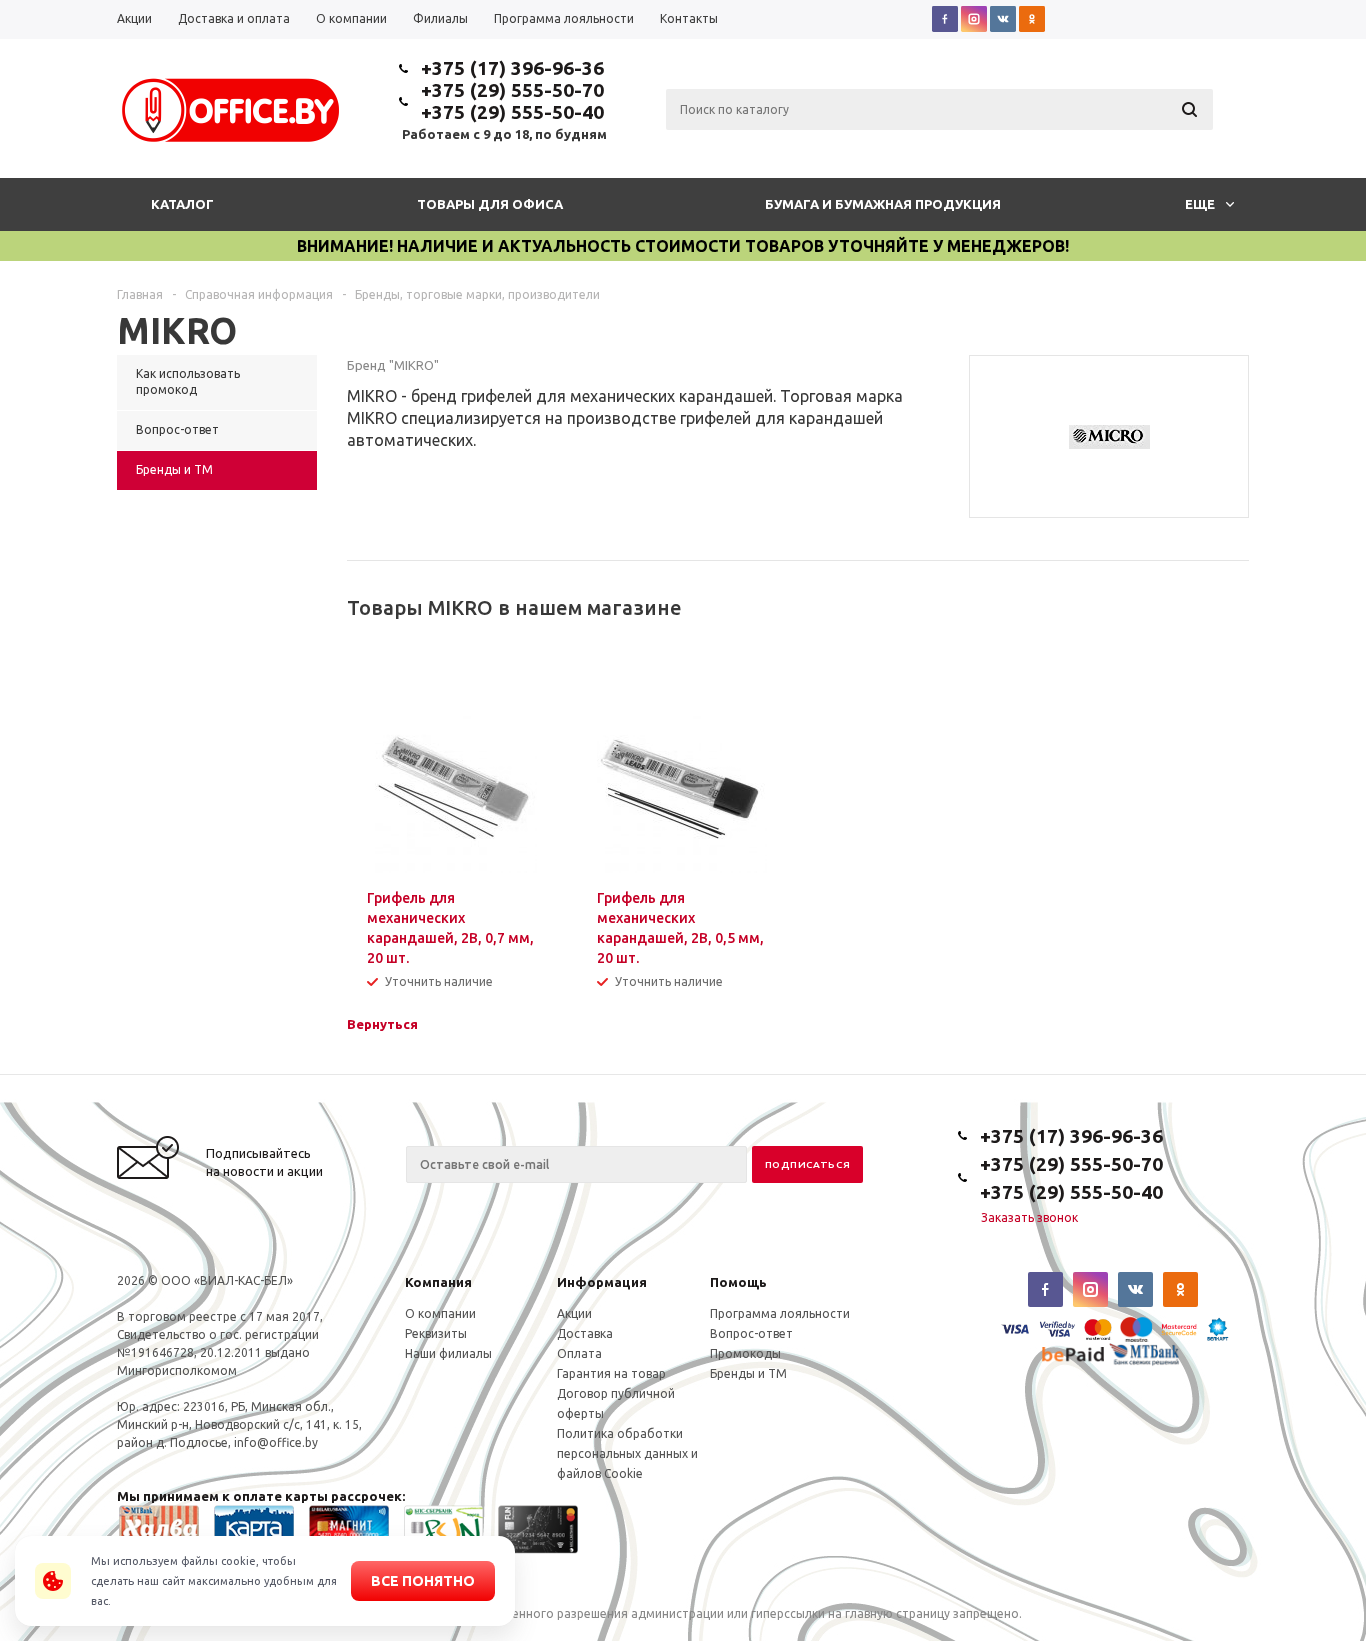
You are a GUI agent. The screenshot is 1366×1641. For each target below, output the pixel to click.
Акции (574, 1313)
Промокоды (745, 1353)
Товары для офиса (490, 204)
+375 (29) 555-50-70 (512, 90)
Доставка (585, 1333)
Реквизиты (436, 1333)
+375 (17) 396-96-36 (512, 68)
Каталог (182, 204)
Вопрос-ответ (751, 1333)
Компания (438, 1282)
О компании (440, 1313)
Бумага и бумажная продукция (883, 204)
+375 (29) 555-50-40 (512, 112)
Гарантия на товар (611, 1373)
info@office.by (276, 1442)
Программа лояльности (780, 1313)
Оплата (579, 1353)
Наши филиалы (448, 1353)
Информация (602, 1282)
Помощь (738, 1282)
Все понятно (423, 1581)
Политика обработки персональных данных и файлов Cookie (627, 1453)
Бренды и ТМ (748, 1373)
